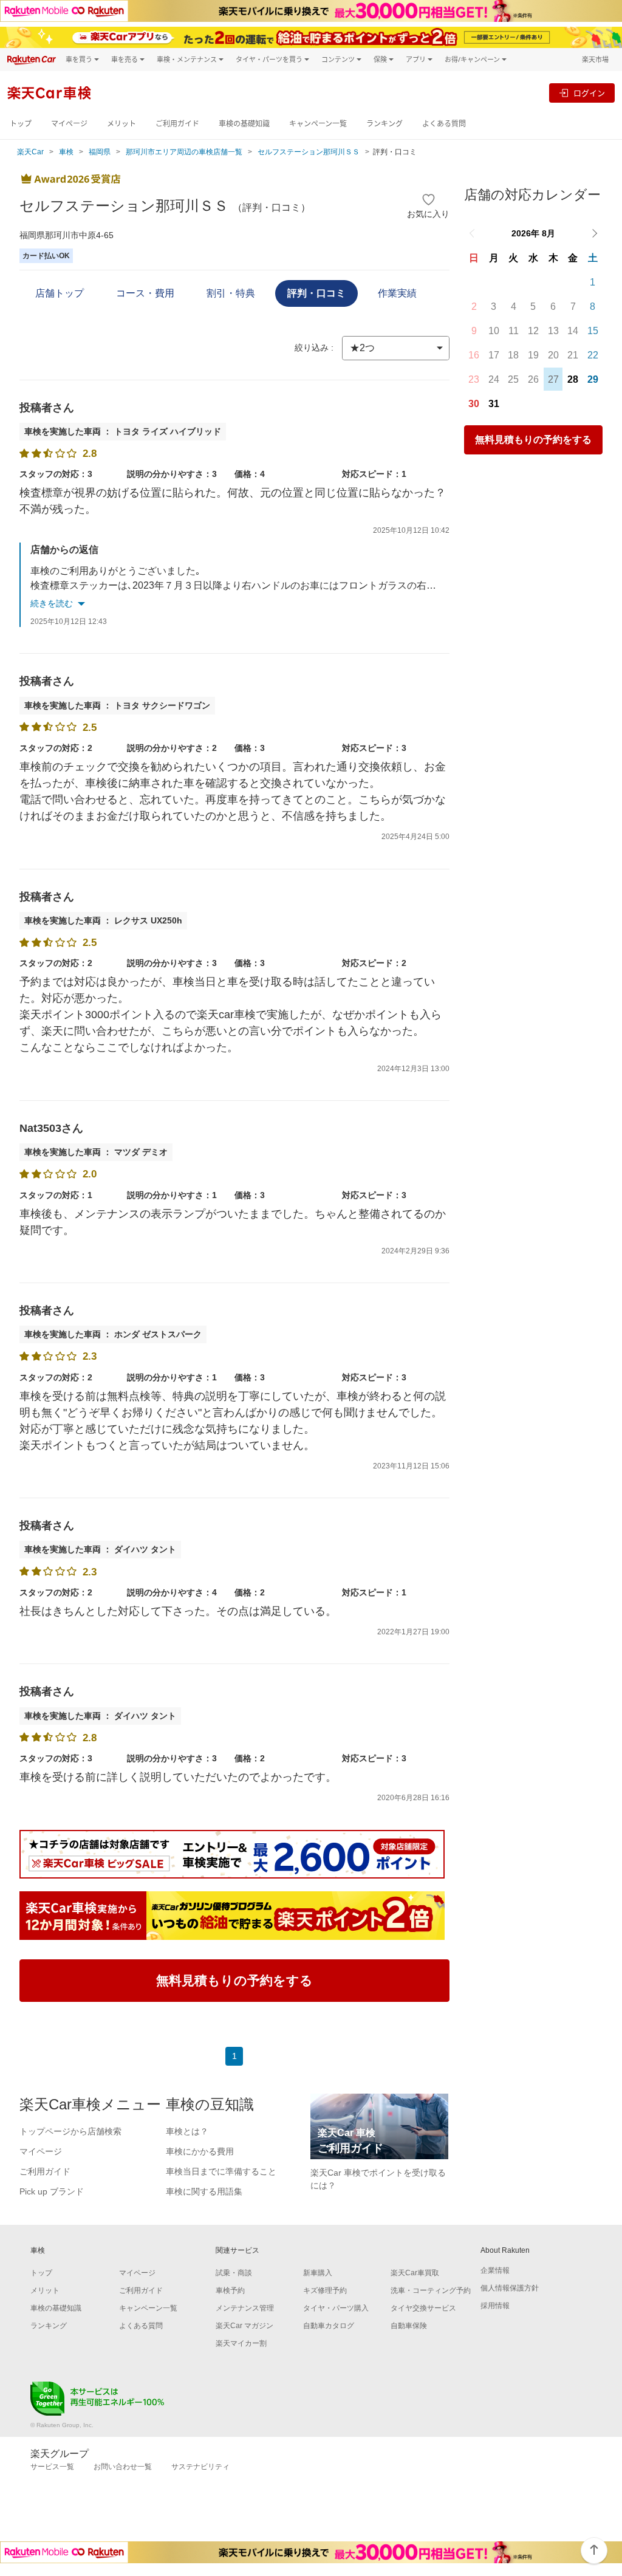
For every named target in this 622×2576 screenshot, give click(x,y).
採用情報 (495, 2306)
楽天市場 (595, 59)
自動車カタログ (329, 2326)
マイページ (69, 124)
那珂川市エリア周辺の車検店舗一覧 (184, 152)
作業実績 (397, 293)
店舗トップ (60, 293)
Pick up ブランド (52, 2191)
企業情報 (495, 2270)
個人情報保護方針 (510, 2288)
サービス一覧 (52, 2467)
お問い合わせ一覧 (123, 2467)
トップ (21, 124)
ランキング (384, 124)
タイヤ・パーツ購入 (336, 2308)
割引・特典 (231, 293)
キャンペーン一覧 (318, 124)
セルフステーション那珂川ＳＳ (309, 152)
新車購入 (318, 2273)
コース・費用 (145, 293)
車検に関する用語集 (204, 2191)
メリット (121, 124)
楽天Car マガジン (244, 2326)
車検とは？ (187, 2131)
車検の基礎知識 (244, 124)
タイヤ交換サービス (423, 2308)
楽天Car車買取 (415, 2273)
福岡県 (100, 152)
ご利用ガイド (177, 124)
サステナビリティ (200, 2467)
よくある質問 (444, 124)
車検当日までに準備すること (221, 2171)
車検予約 (230, 2290)
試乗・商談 (234, 2273)
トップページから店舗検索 (70, 2131)
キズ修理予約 (325, 2290)
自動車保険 (409, 2326)
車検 (66, 152)
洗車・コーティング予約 (431, 2290)
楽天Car (30, 152)
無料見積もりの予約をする (533, 440)
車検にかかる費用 (200, 2151)
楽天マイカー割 (241, 2343)
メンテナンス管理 (245, 2308)
